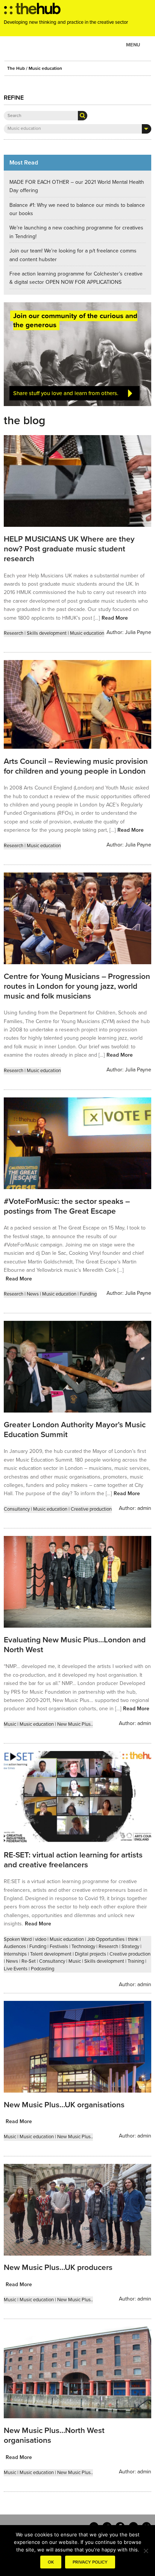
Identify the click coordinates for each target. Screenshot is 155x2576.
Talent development (51, 1954)
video (41, 1939)
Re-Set (29, 1961)
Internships (15, 1954)
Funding (88, 1294)
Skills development (47, 633)
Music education (87, 633)
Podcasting (43, 1969)
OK (51, 2562)
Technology (83, 1947)
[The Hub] (32, 11)
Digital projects (90, 1954)
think (133, 1939)
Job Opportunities (106, 1939)
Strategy (130, 1947)
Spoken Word (18, 1939)
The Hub (16, 68)
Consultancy (17, 1509)
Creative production (91, 1509)
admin (144, 1508)
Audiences (15, 1947)
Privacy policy (90, 2562)
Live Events (16, 1969)
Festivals (59, 1947)
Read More (115, 618)
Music (10, 1724)
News (33, 1294)
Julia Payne (138, 632)
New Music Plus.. (75, 1724)
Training (136, 1961)
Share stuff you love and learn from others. (66, 393)
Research (14, 633)
